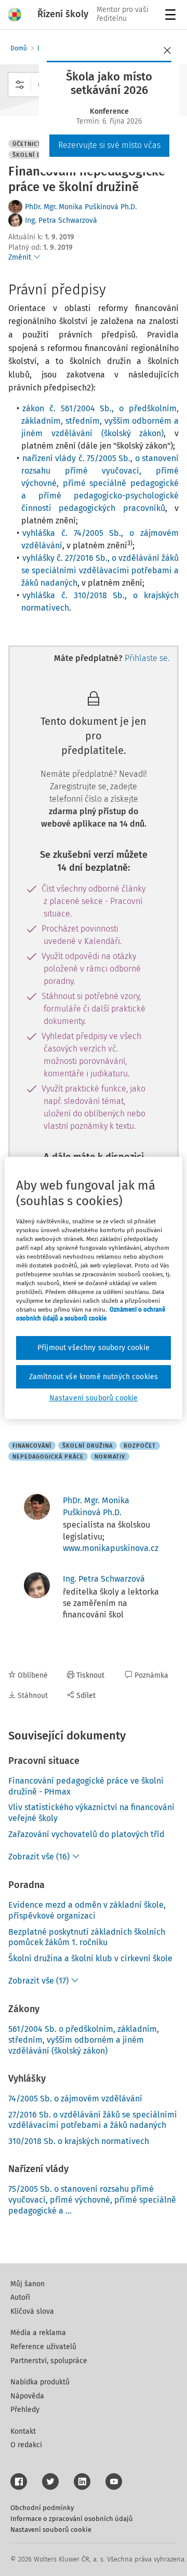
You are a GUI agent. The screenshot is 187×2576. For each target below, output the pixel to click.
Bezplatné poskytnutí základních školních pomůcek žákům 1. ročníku (87, 1937)
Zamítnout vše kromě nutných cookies (94, 1377)
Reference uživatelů (43, 2347)
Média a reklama (38, 2333)
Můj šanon (28, 2284)
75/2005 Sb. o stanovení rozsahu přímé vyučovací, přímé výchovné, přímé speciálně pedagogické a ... (92, 2200)
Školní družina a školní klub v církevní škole (90, 1958)
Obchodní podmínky (42, 2508)
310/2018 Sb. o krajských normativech (79, 2141)
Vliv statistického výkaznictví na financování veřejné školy (91, 1813)
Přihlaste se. (147, 658)
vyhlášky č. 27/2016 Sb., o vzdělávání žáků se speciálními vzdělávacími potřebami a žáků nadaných (100, 570)
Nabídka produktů (40, 2382)
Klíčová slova (32, 2311)
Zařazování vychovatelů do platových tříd (86, 1834)
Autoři (20, 2297)
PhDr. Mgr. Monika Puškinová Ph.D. (81, 207)
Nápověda (27, 2396)
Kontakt (23, 2431)
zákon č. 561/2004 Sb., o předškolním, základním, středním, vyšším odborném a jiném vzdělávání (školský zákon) (100, 421)
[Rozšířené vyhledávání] (20, 85)
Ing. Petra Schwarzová (61, 220)
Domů (19, 48)
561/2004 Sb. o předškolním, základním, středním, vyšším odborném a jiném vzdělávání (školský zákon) (84, 2040)
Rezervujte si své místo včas (109, 145)
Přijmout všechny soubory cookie (94, 1348)
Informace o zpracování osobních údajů (72, 2519)
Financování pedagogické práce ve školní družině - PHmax (86, 1786)
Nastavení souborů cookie (51, 2530)
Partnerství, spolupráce (49, 2361)
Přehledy (25, 2410)
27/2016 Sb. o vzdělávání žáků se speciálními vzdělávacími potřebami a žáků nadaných (93, 2120)
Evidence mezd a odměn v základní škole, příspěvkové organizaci (87, 1910)
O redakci (26, 2445)
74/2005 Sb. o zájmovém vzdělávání (75, 2099)
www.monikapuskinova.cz (111, 1548)
